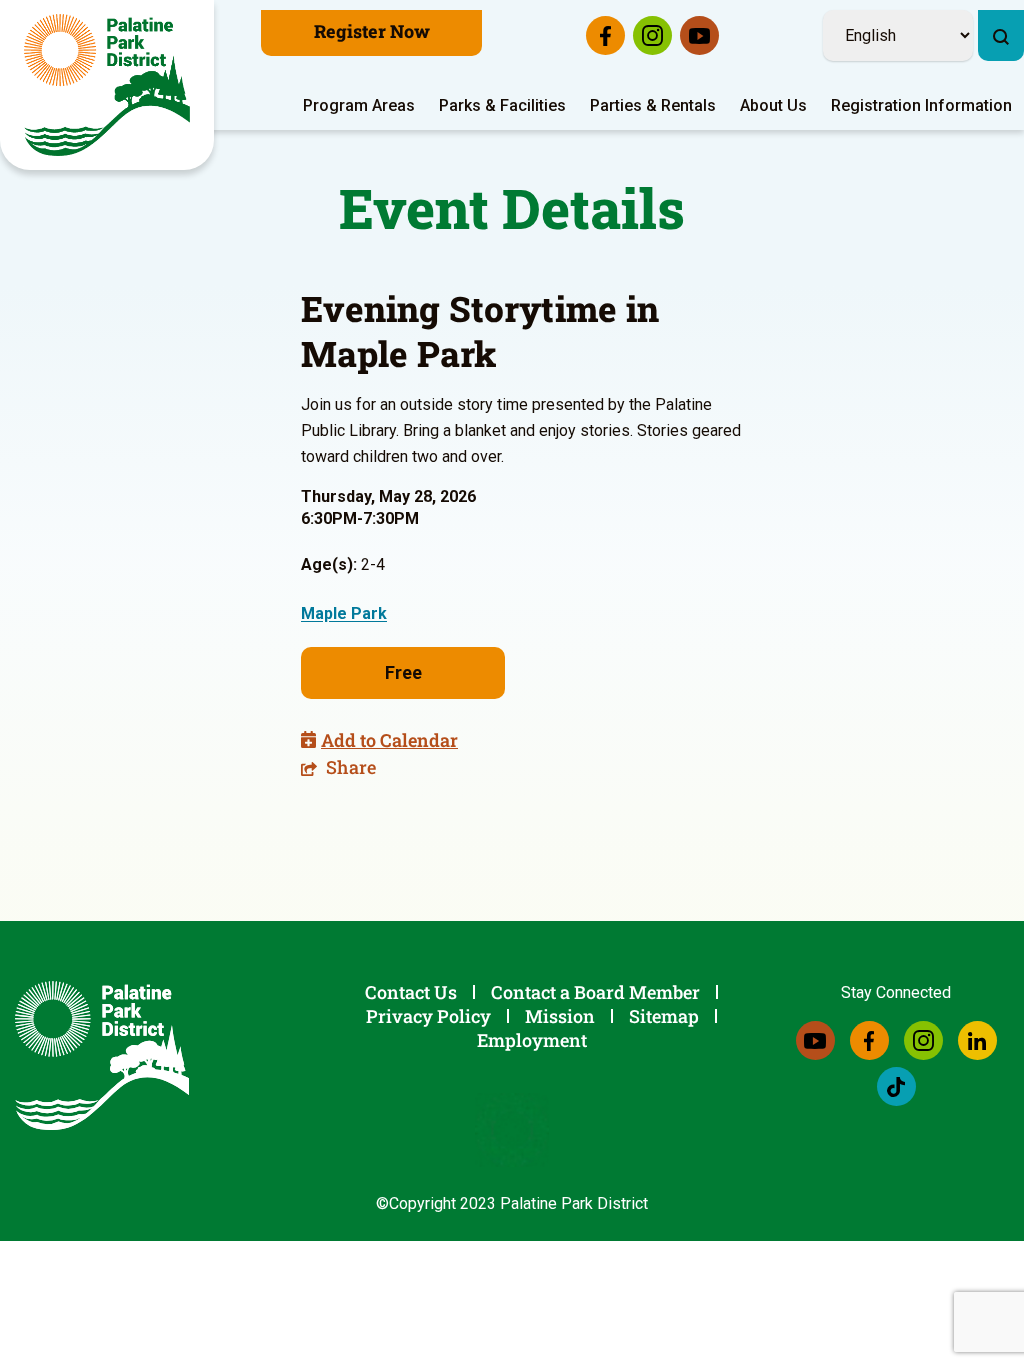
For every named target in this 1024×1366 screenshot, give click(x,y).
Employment (532, 1040)
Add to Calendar (389, 740)
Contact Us (411, 992)
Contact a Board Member (595, 992)
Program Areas (359, 105)
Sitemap (664, 1016)
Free (403, 672)
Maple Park (344, 613)
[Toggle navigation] (1011, 5)
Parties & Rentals (653, 105)
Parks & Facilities (502, 105)
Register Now (372, 31)
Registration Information (921, 105)
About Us (773, 105)
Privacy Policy (428, 1016)
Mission (560, 1016)
